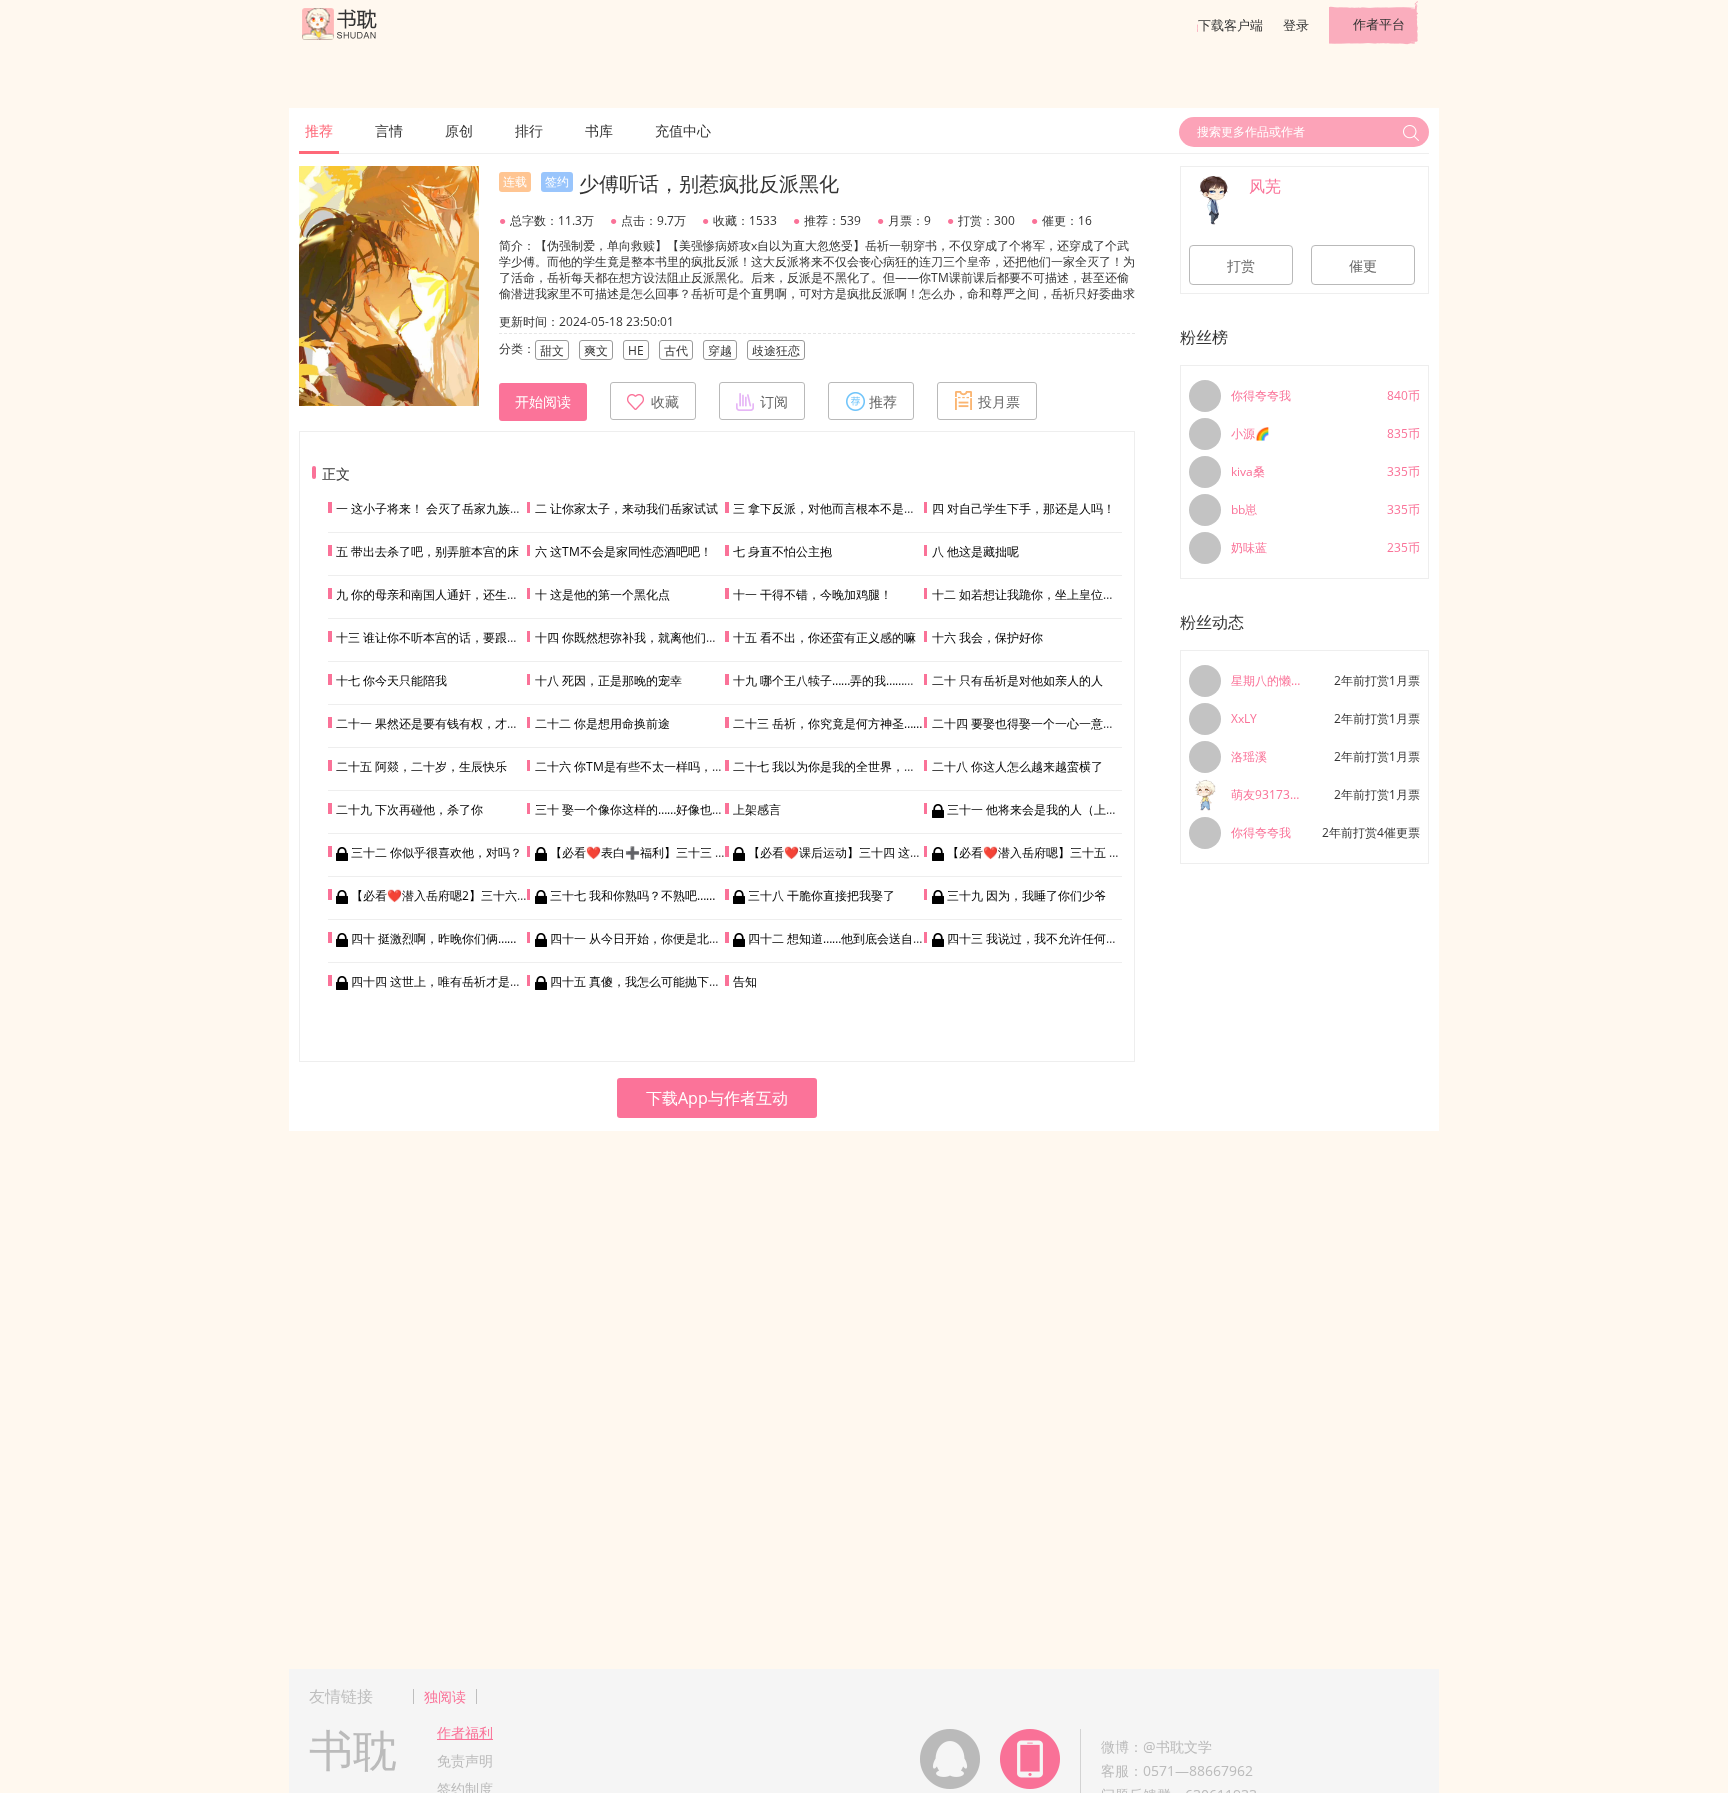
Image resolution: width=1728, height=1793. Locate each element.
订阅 (774, 402)
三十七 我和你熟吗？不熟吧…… (632, 895)
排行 (529, 130)
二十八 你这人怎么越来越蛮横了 (1017, 766)
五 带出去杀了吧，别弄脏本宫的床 (427, 551)
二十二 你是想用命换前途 (602, 723)
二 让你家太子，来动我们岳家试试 (626, 508)
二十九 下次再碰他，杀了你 (409, 809)
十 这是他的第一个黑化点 (602, 594)
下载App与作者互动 (717, 1098)
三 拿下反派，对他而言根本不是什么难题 (842, 508)
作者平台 (1379, 24)
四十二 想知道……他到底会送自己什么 (848, 938)
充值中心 (683, 130)
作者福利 (465, 1732)
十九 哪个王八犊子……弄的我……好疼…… (839, 680)
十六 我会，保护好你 (987, 637)
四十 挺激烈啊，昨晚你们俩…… (433, 938)
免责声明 (465, 1760)
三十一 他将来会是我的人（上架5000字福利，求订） (1088, 809)
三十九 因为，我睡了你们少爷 (1026, 895)
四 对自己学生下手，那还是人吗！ (1023, 508)
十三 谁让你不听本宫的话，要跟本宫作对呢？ (457, 637)
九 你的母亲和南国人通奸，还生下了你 (439, 594)
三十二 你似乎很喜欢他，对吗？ (436, 852)
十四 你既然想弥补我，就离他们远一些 (638, 637)
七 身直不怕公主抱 (782, 551)
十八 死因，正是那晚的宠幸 (608, 680)
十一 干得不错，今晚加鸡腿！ (812, 594)
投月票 (999, 402)
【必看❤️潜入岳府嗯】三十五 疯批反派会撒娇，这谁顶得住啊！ (1118, 852)
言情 (389, 130)
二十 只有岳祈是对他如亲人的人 (1017, 680)
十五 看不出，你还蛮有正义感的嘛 (824, 637)
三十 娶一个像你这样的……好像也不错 (635, 809)
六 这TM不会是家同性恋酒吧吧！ (623, 551)
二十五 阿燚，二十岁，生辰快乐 (421, 766)
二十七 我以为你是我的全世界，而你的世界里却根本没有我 (890, 766)
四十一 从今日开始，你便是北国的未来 (653, 938)
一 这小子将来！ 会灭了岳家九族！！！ (441, 508)
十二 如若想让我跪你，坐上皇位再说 (1029, 594)
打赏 (1241, 266)
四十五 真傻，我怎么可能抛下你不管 (647, 981)
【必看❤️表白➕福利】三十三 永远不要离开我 (674, 852)
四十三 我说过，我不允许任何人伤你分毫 (1056, 938)
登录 (1296, 25)
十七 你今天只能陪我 (391, 680)
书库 (599, 130)
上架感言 (757, 809)
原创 (459, 130)
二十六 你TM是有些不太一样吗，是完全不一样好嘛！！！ (689, 766)
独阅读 (445, 1696)
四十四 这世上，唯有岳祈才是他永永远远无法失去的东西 (502, 981)
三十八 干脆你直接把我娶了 (821, 895)
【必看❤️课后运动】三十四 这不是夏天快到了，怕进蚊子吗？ (913, 852)
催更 (1363, 266)
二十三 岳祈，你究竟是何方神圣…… (827, 723)
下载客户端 (1230, 25)
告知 (745, 981)
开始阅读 (543, 402)
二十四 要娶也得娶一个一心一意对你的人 (1041, 723)
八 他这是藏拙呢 (975, 551)
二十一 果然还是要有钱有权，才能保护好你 (451, 723)
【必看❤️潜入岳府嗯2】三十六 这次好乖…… (468, 895)
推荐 (319, 130)
